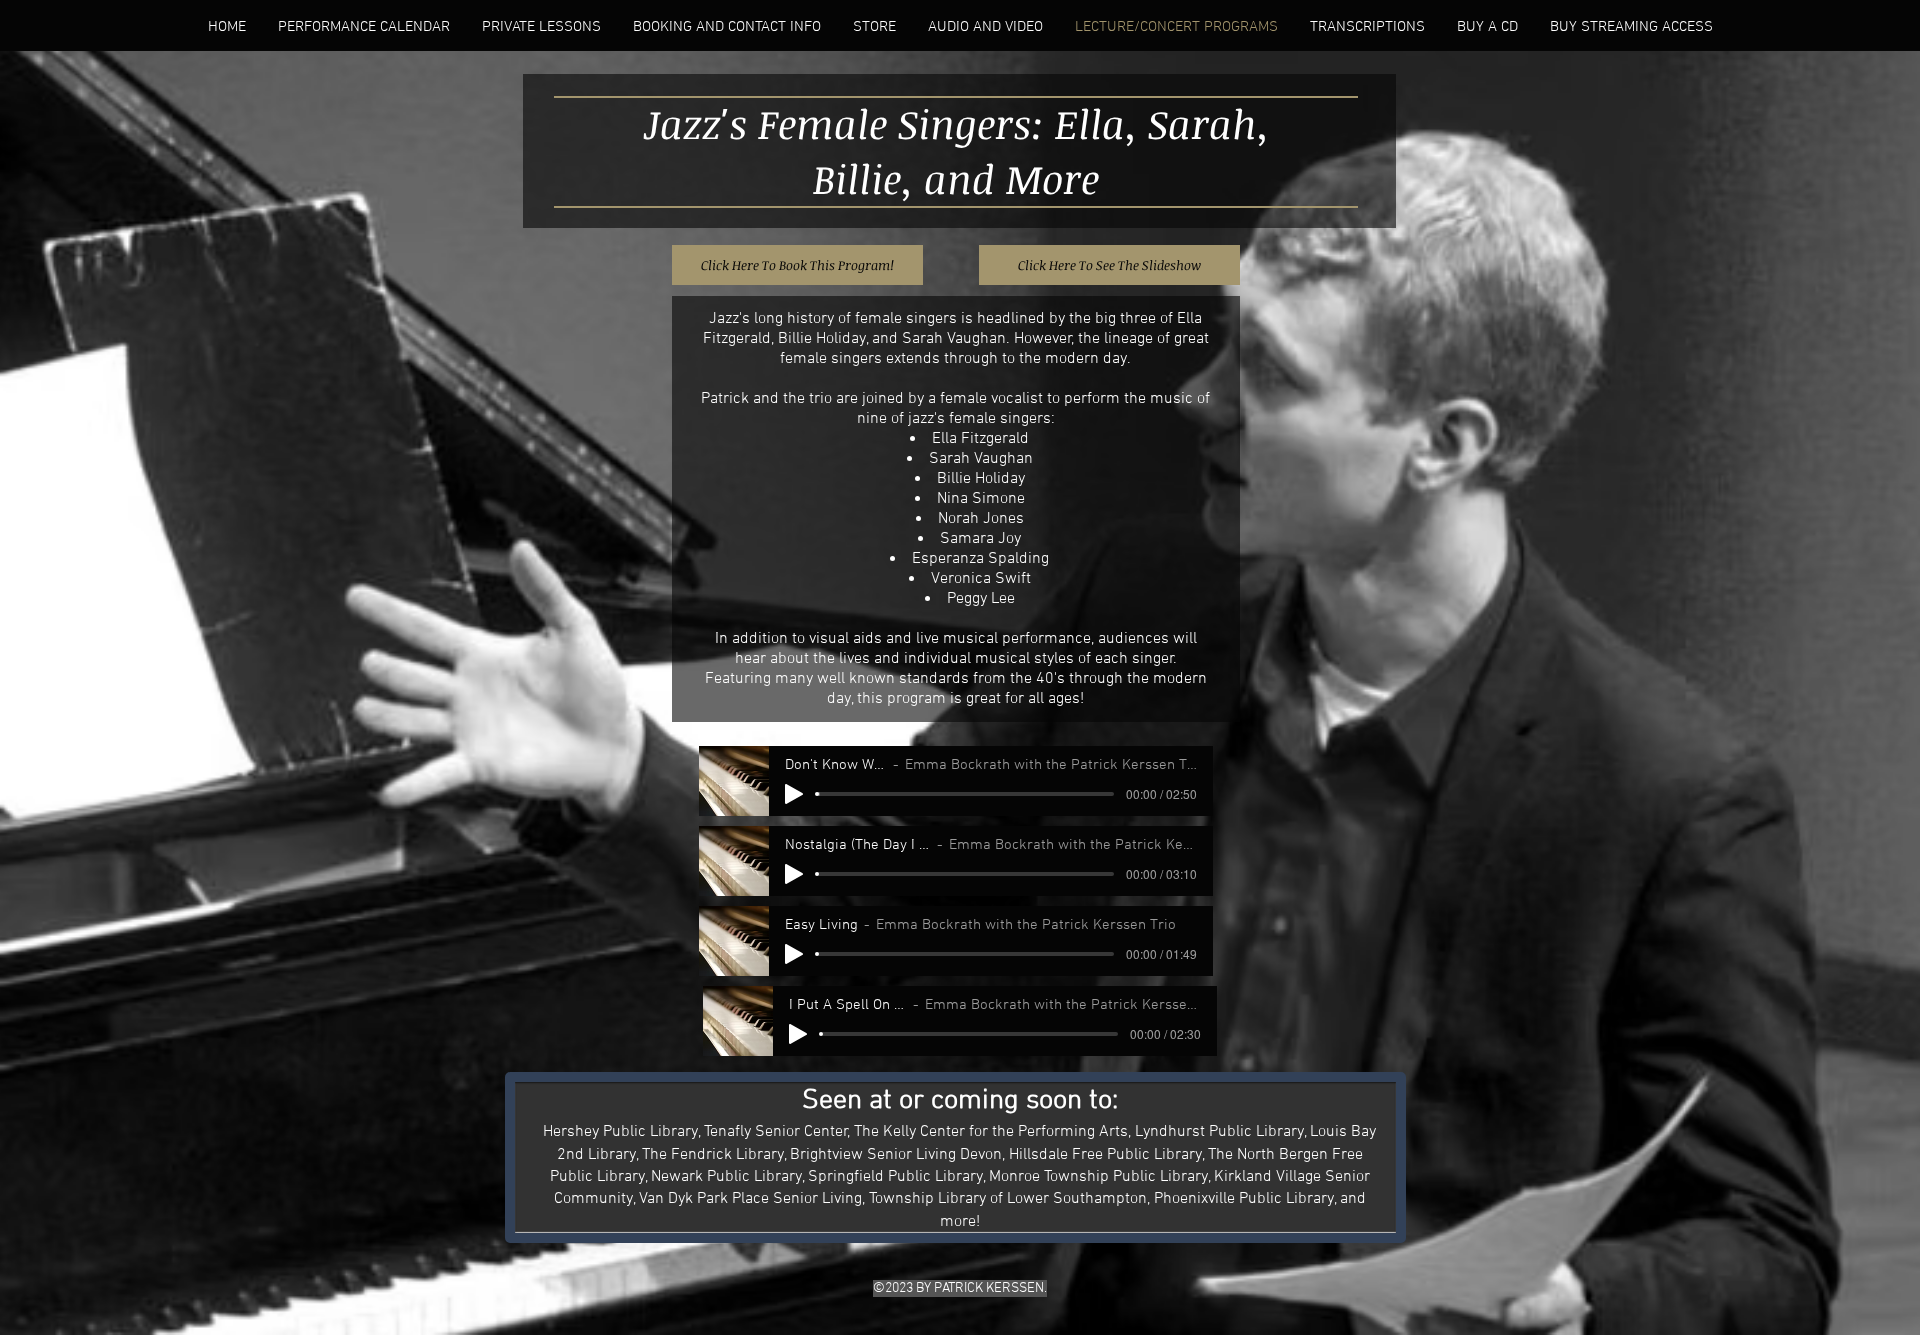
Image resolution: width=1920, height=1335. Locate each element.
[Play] (794, 794)
